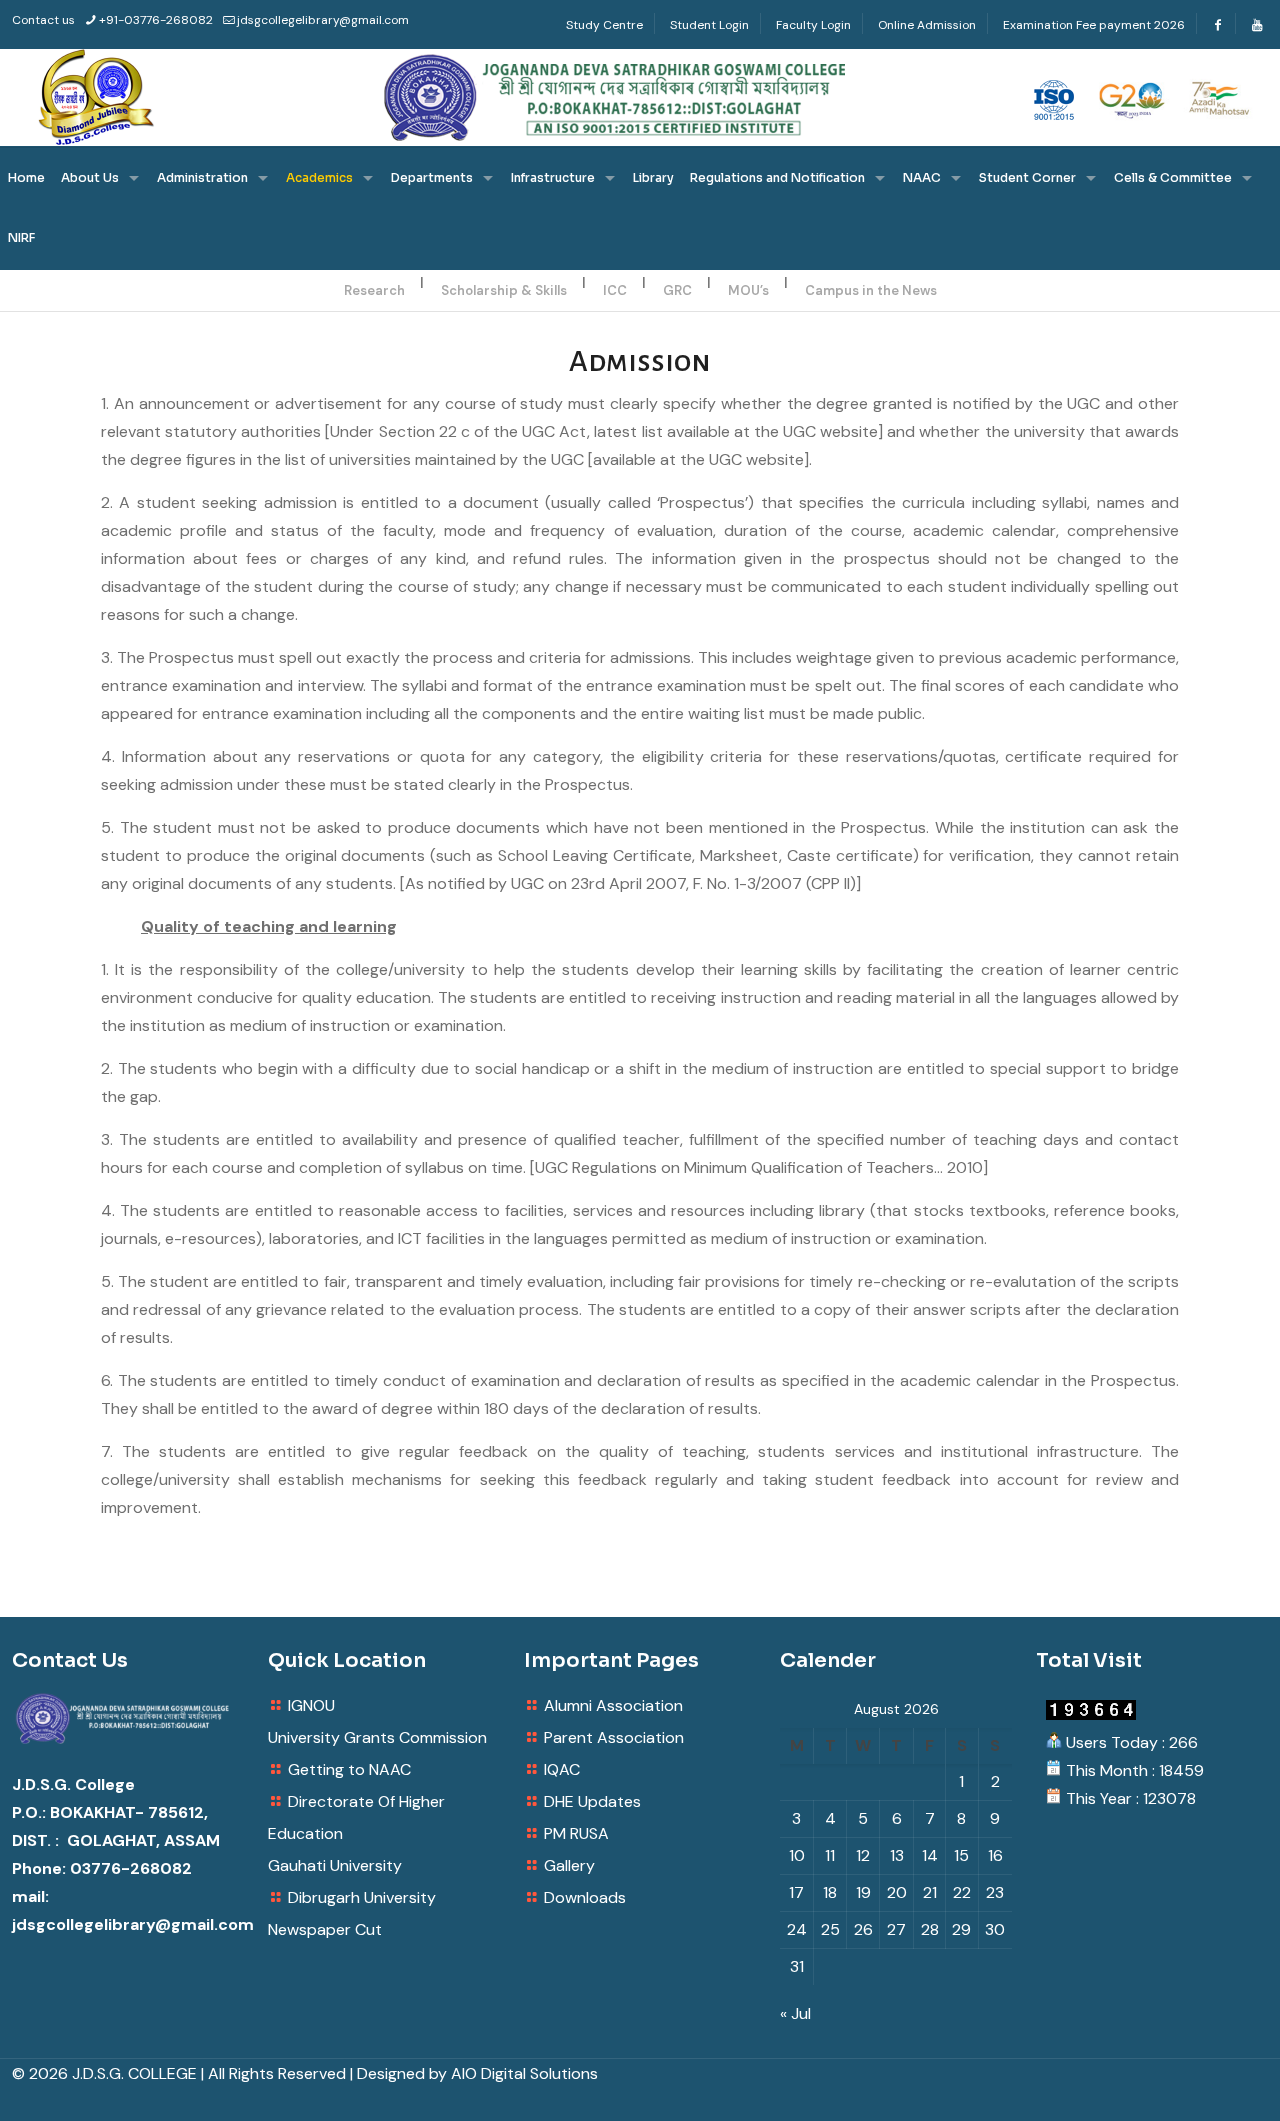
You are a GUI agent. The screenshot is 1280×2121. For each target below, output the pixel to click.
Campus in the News (871, 290)
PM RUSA (576, 1833)
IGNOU (311, 1705)
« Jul (795, 2013)
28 (930, 1929)
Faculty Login (813, 25)
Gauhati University (335, 1865)
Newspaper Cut (325, 1929)
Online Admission (927, 25)
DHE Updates (592, 1801)
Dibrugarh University (362, 1897)
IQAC (562, 1769)
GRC (677, 290)
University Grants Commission (377, 1737)
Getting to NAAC (349, 1769)
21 (930, 1892)
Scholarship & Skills (504, 290)
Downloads (585, 1897)
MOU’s (748, 290)
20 (897, 1892)
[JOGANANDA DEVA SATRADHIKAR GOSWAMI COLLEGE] (640, 97)
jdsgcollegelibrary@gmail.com (323, 20)
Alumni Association (613, 1705)
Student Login (709, 25)
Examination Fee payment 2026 (1094, 25)
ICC (615, 290)
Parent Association (614, 1737)
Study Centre (604, 25)
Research (374, 290)
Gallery (569, 1865)
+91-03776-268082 (156, 20)
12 (863, 1855)
